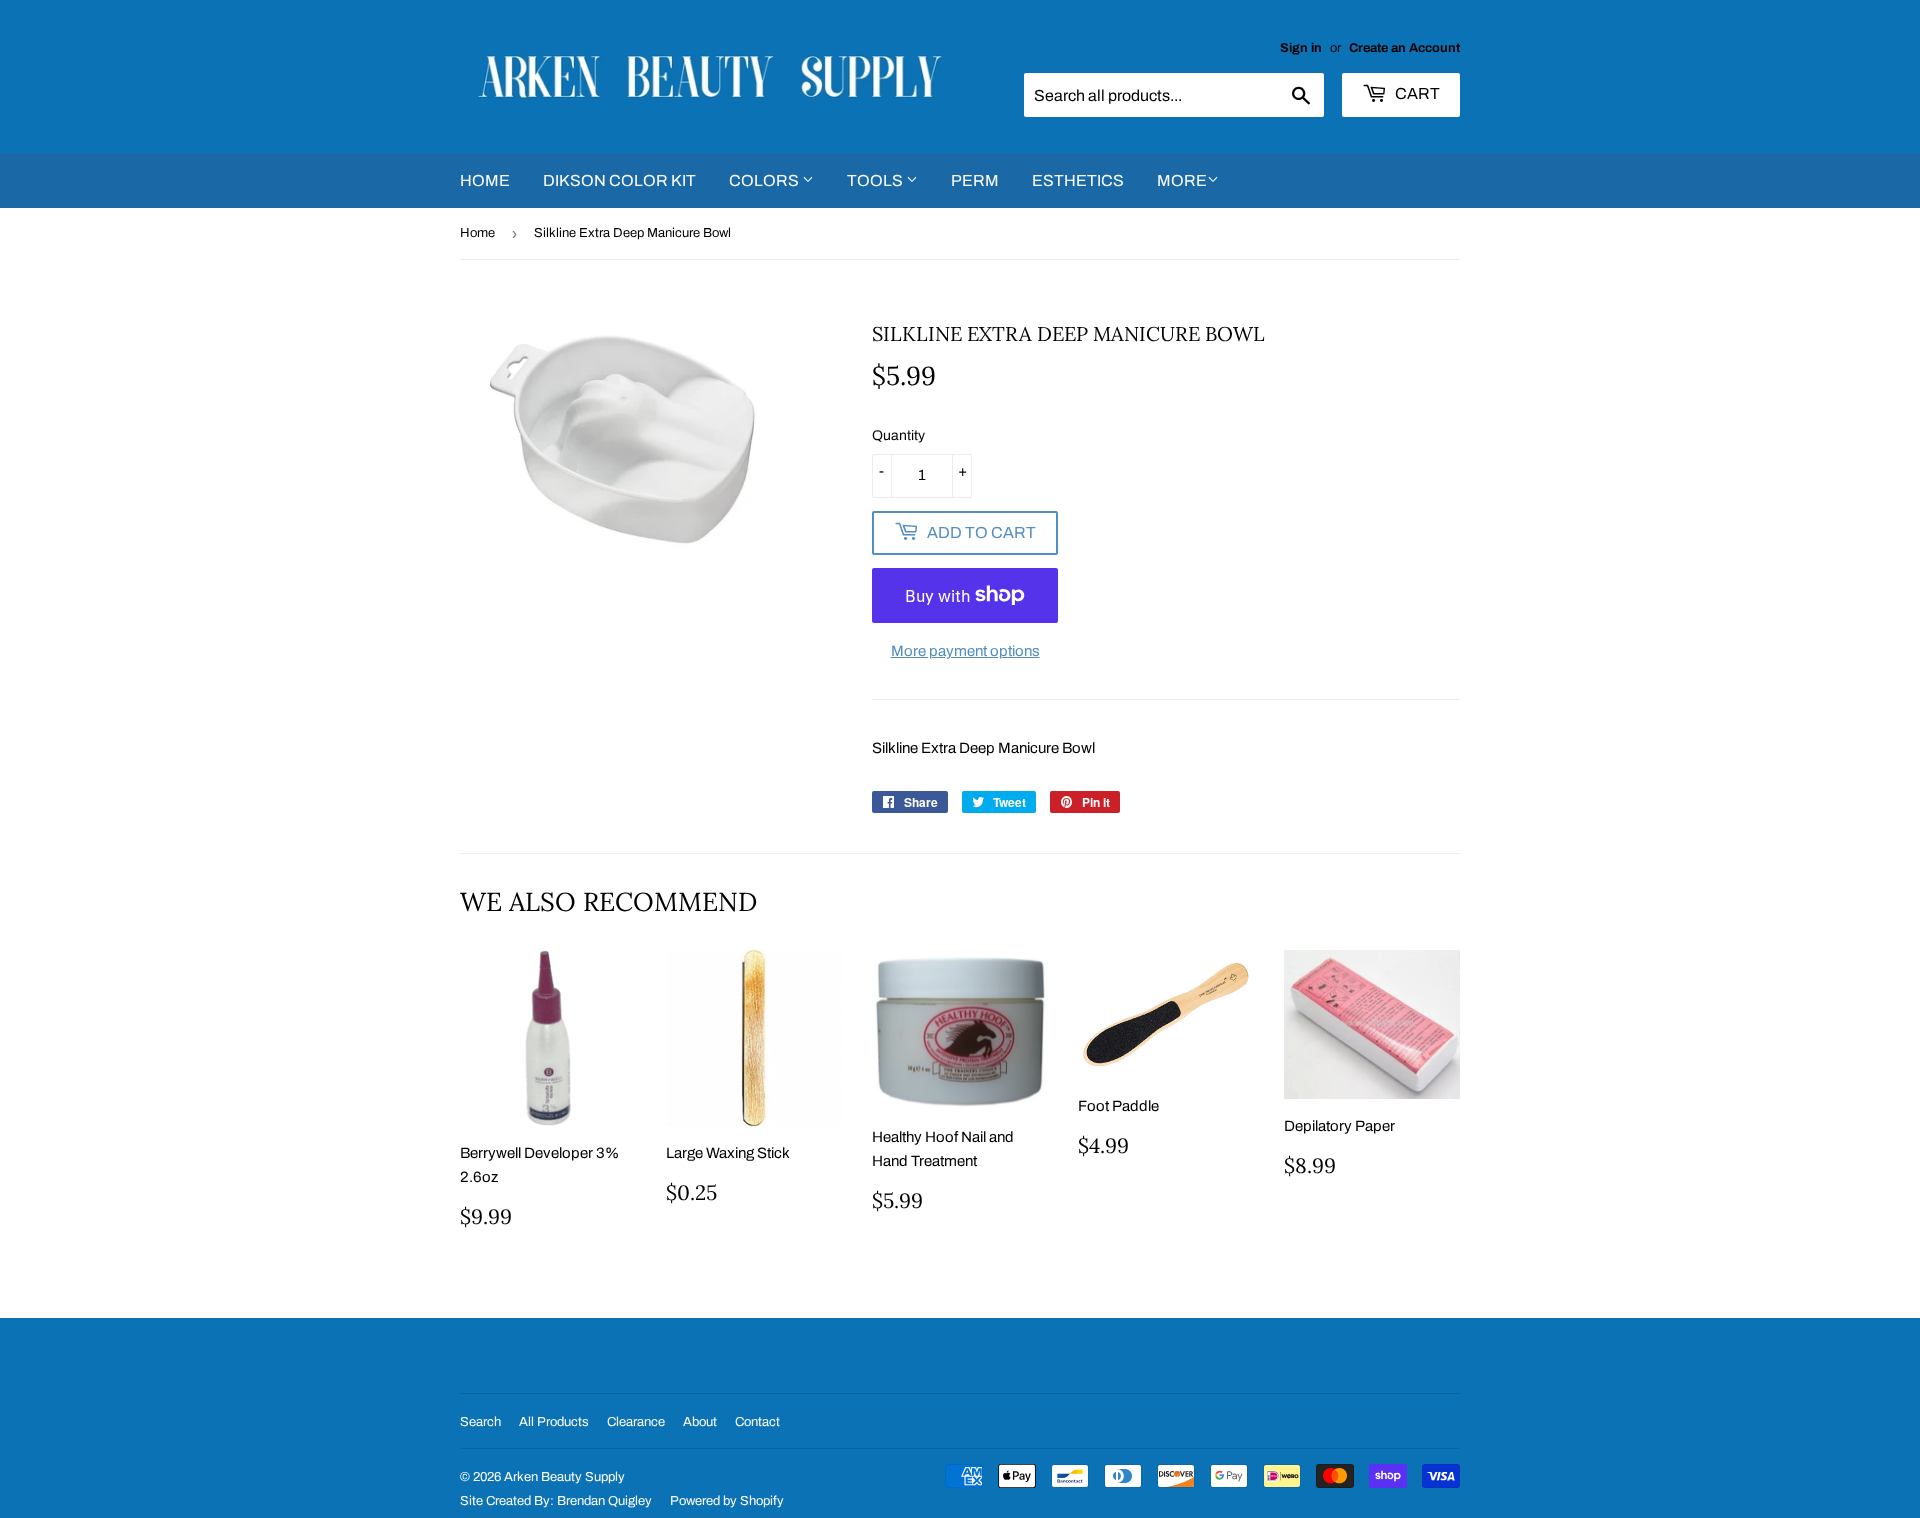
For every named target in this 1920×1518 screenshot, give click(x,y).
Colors (765, 180)
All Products (554, 1422)
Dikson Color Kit (619, 180)
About (700, 1422)
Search (480, 1422)
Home (485, 180)
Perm (975, 180)
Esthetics (1078, 180)
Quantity (898, 435)
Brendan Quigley (604, 1501)
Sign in (1301, 48)
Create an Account (1404, 48)
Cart (1416, 93)
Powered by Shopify (727, 1501)
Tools (876, 180)
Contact (757, 1422)
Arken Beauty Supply (564, 1477)
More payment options (965, 651)
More (1182, 180)
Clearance (636, 1422)
